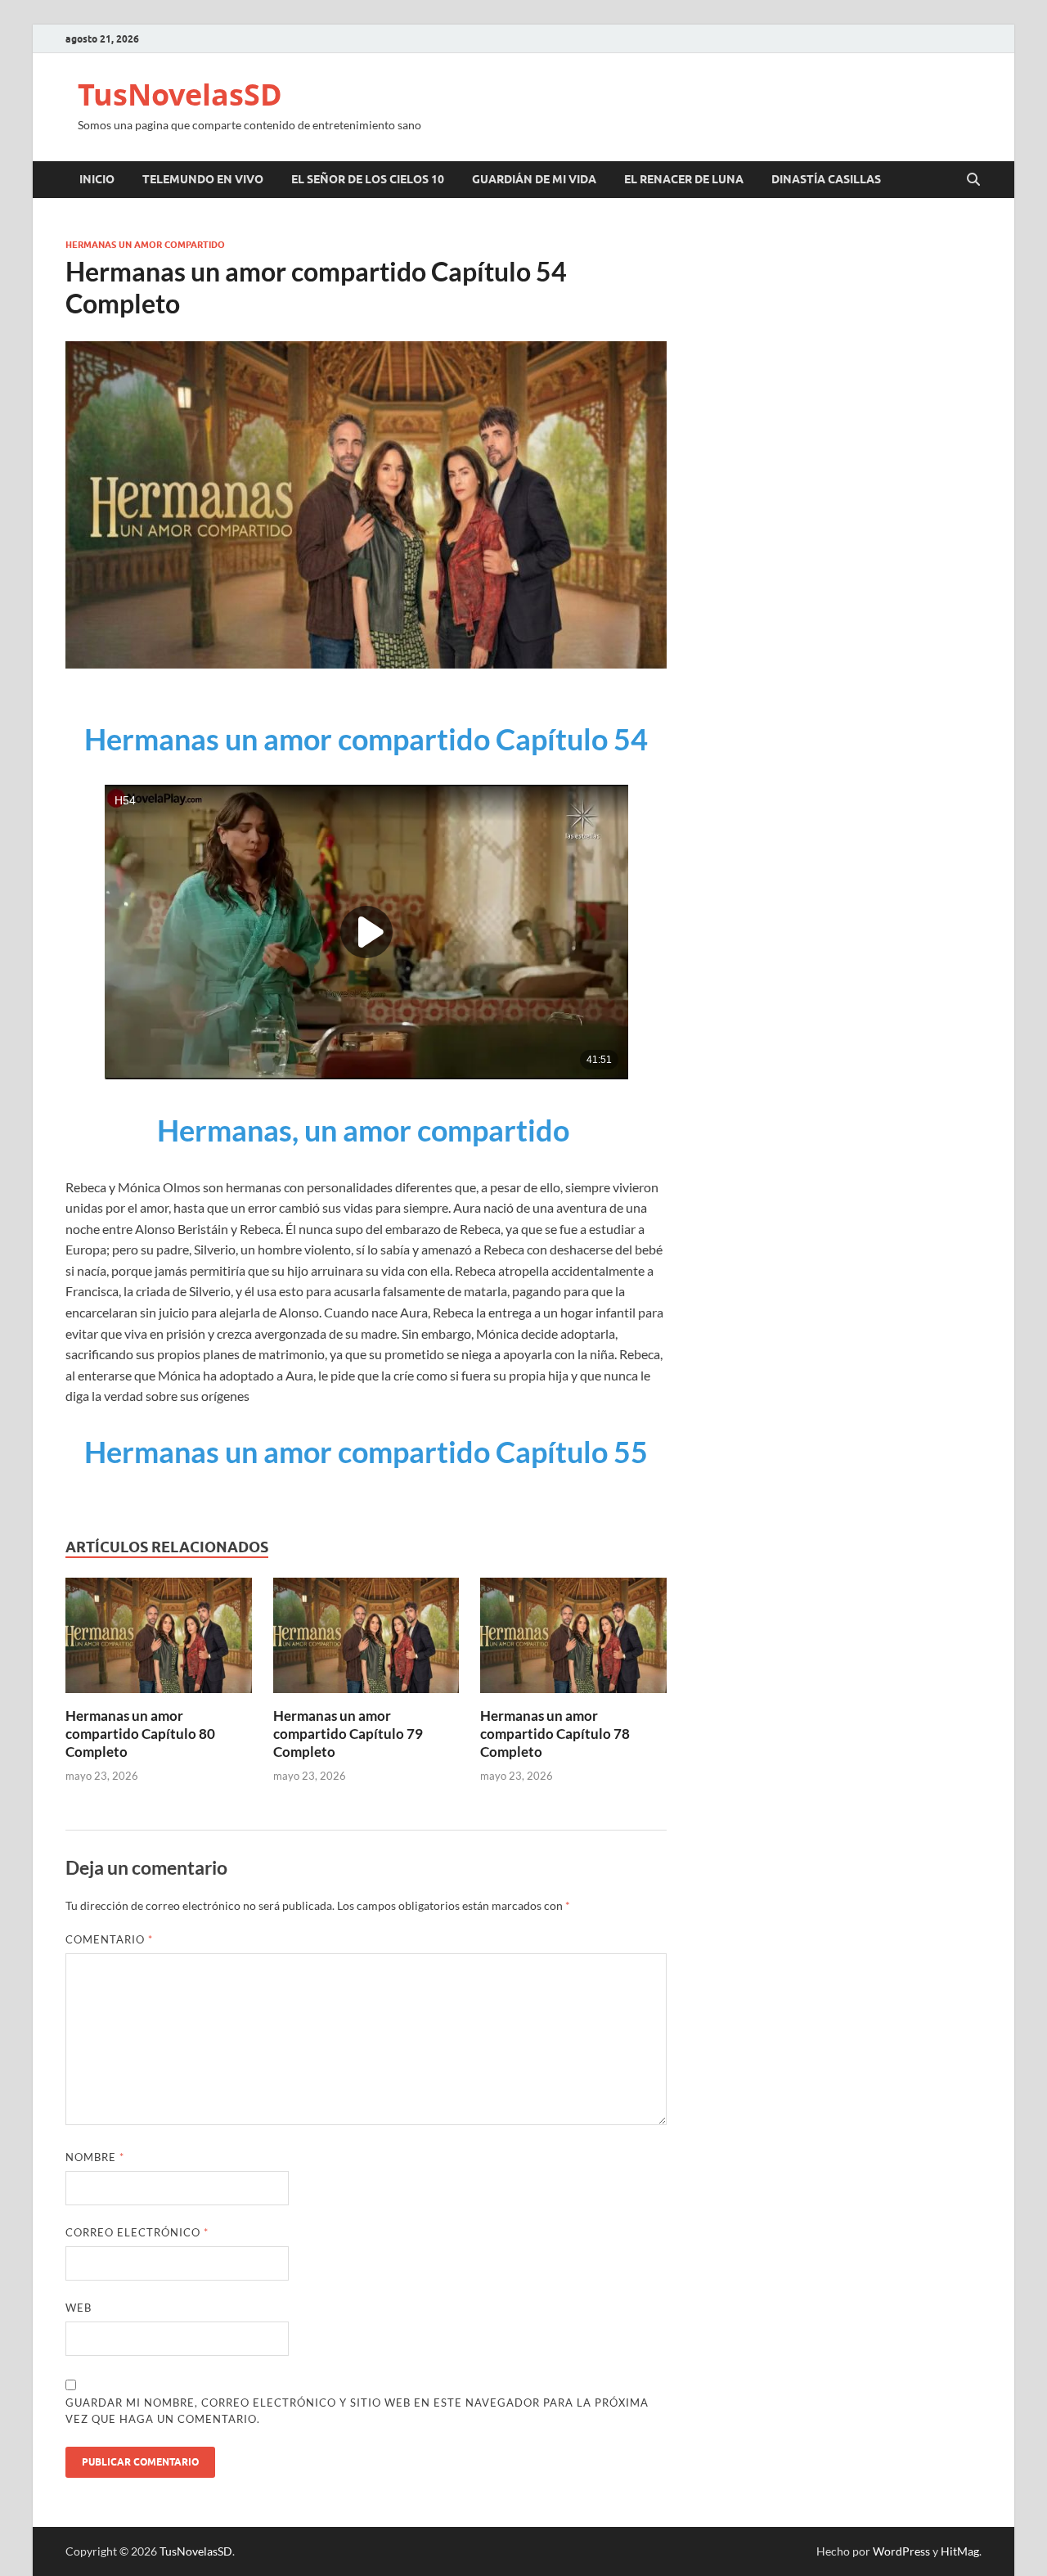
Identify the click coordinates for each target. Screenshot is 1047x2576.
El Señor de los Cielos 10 (368, 179)
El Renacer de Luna (684, 179)
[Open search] (973, 180)
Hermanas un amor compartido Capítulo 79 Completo (348, 1734)
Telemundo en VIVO (203, 179)
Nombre (95, 2157)
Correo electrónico (137, 2232)
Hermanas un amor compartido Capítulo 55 (366, 1452)
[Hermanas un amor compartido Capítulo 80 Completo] (159, 1640)
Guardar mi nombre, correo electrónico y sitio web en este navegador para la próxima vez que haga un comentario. (357, 2411)
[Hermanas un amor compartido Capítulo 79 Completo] (366, 1640)
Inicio (97, 179)
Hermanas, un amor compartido (366, 1130)
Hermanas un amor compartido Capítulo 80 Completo (140, 1734)
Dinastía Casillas (826, 179)
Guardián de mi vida (534, 179)
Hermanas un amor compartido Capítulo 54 (366, 739)
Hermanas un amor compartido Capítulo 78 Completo (555, 1734)
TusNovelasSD (180, 95)
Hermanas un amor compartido (145, 245)
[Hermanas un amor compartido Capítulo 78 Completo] (573, 1640)
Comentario (109, 1939)
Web (79, 2308)
